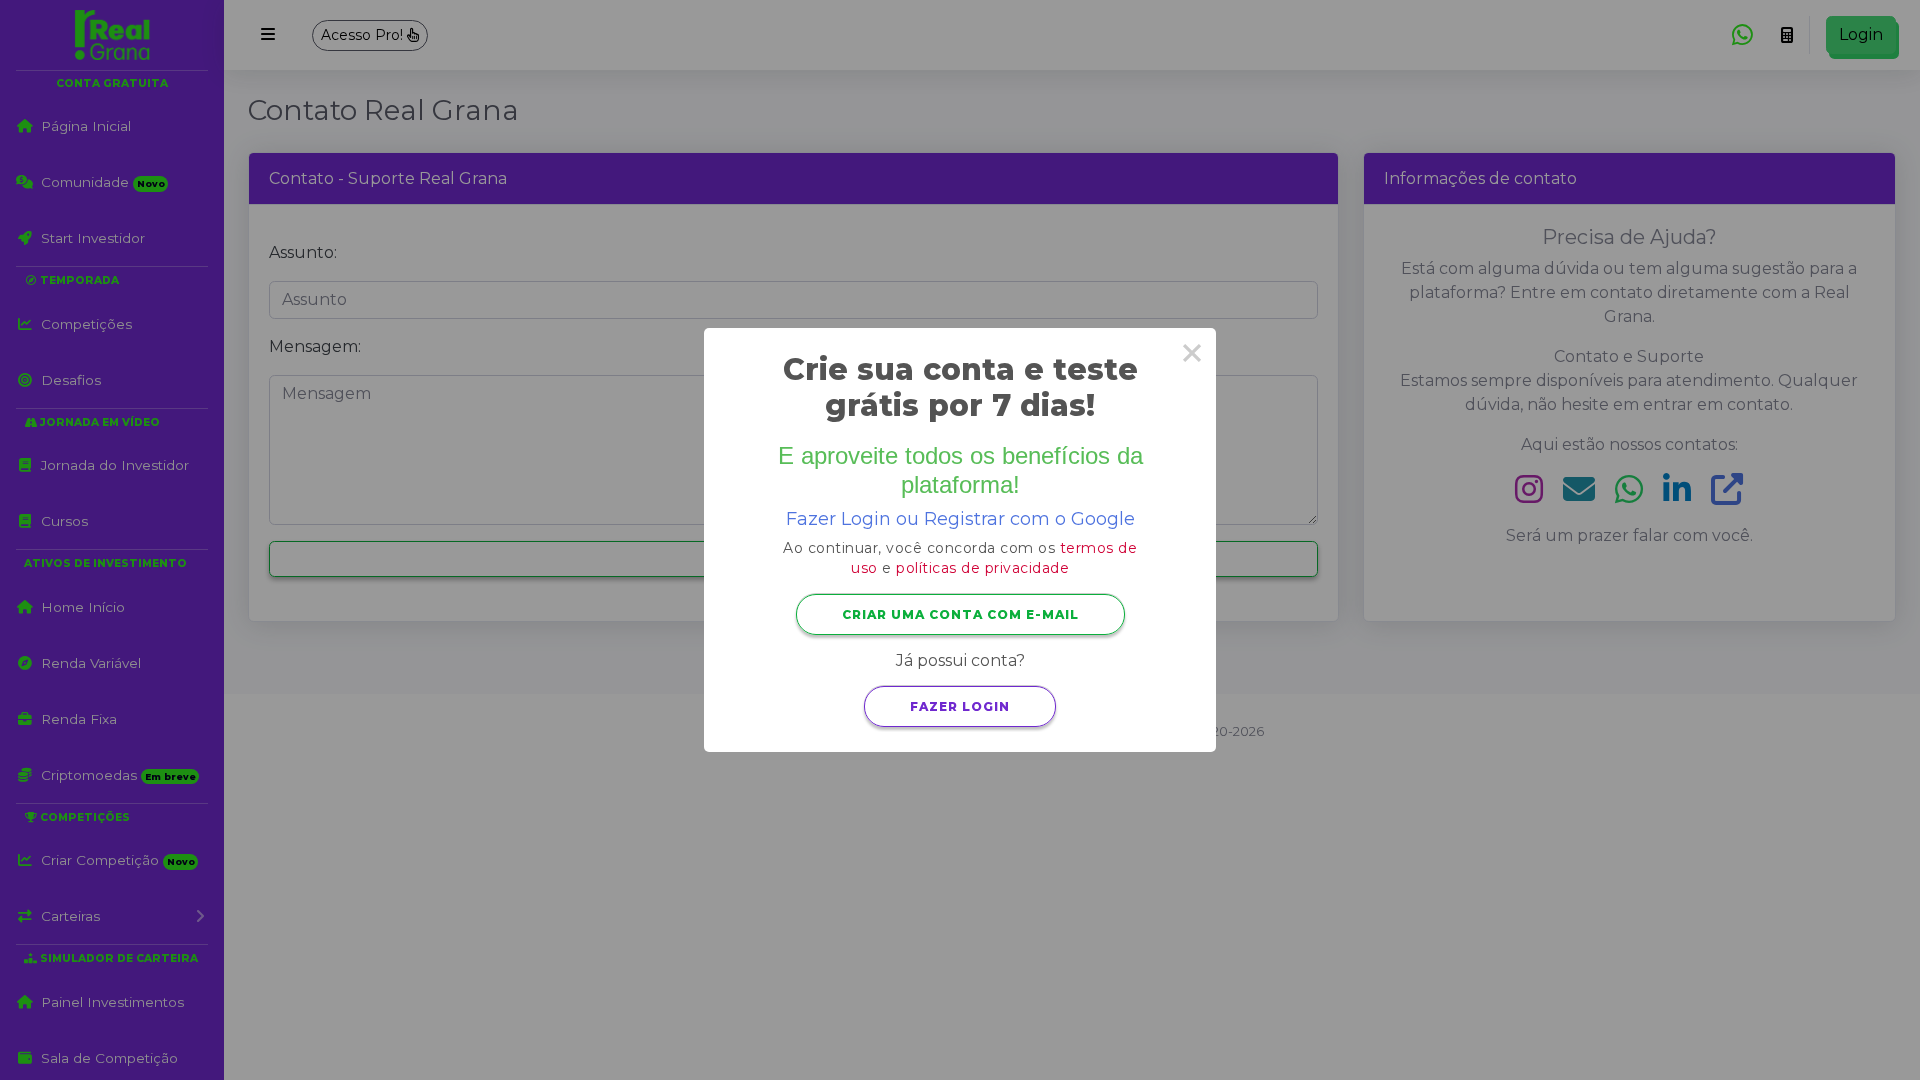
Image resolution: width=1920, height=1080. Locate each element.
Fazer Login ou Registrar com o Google (960, 519)
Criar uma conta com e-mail (960, 614)
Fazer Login (960, 706)
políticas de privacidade (982, 568)
